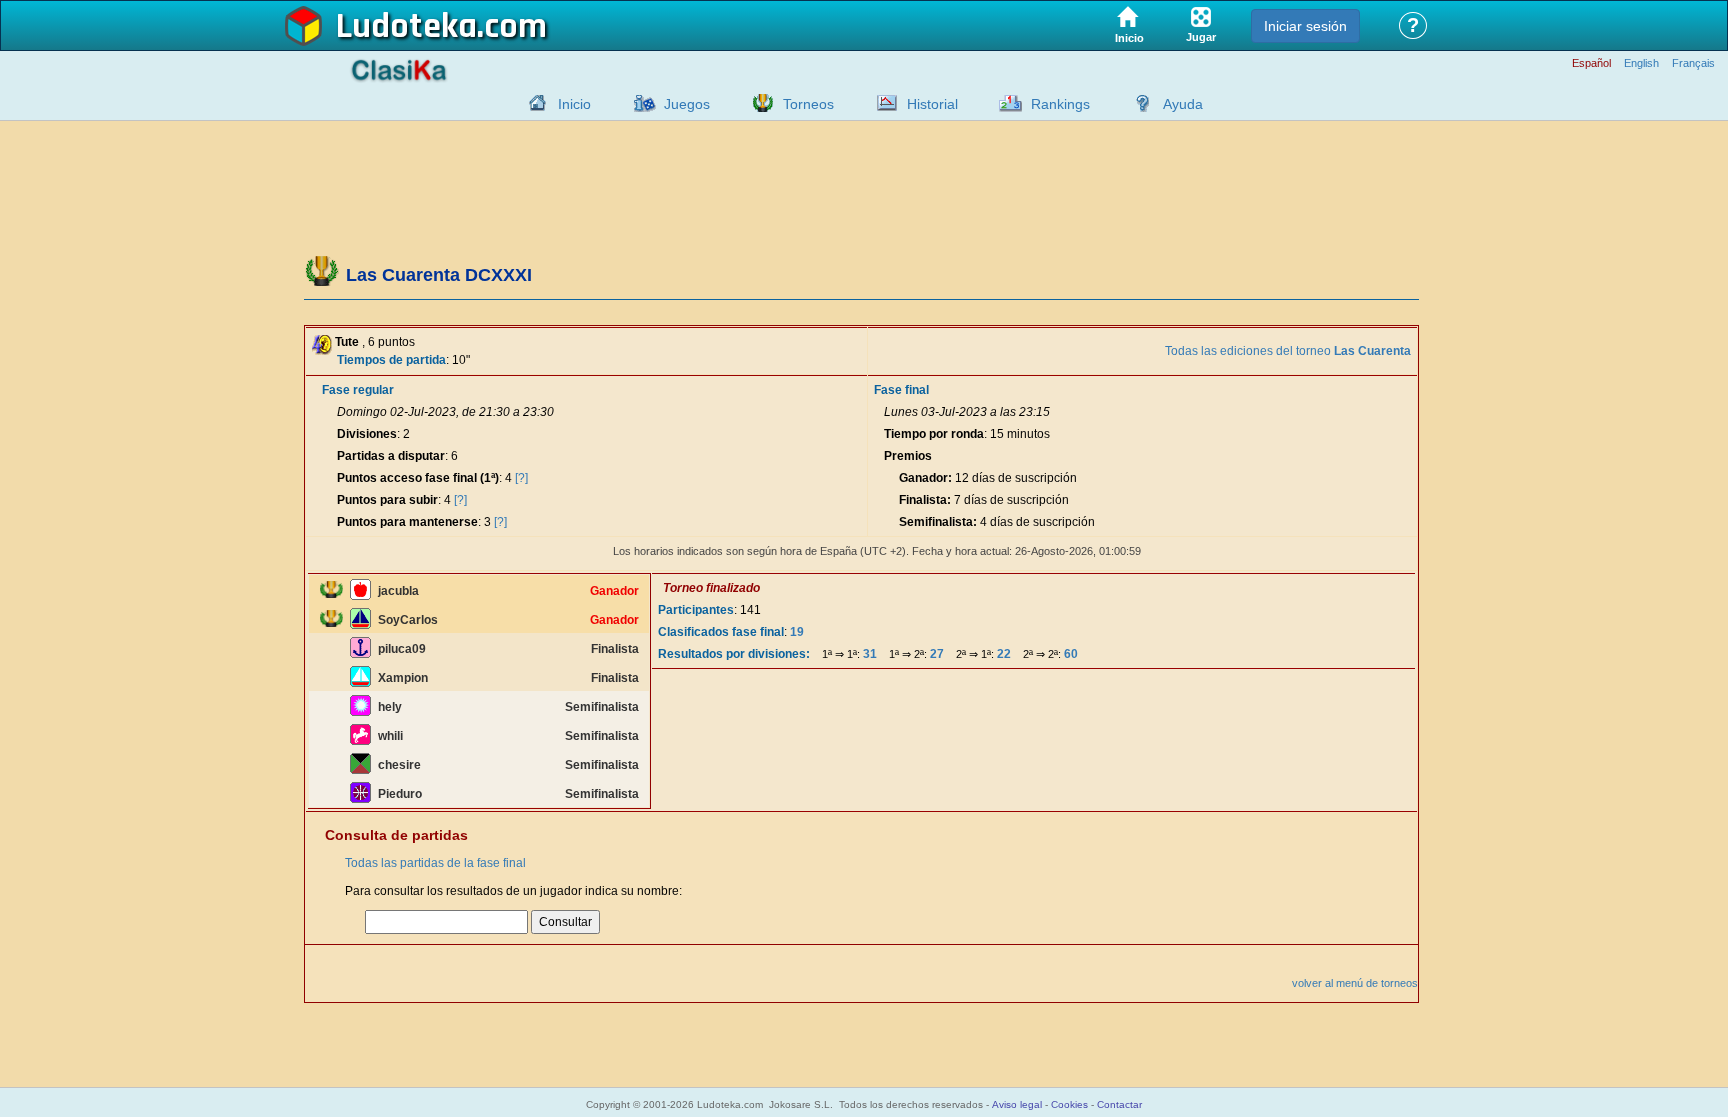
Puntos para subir (387, 500)
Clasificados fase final (721, 632)
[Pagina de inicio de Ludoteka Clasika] (533, 103)
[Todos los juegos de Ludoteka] (639, 103)
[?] (521, 478)
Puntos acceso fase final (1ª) (418, 478)
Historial (932, 104)
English (1641, 63)
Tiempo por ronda (934, 434)
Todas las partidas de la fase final (435, 863)
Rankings (1060, 104)
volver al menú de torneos (1355, 983)
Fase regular (358, 390)
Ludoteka (406, 27)
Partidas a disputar (391, 456)
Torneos (808, 104)
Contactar (1119, 1104)
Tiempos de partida (391, 360)
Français (1693, 63)
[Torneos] (758, 103)
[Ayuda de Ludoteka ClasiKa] (1138, 103)
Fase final (901, 390)
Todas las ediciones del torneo (1288, 351)
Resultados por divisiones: (734, 654)
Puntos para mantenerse (407, 522)
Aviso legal (1017, 1104)
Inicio (574, 104)
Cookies (1069, 1104)
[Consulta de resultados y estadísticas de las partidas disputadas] (882, 103)
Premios (908, 456)
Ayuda (1183, 104)
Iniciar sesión (1305, 26)
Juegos (687, 104)
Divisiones (367, 434)
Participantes (696, 610)
